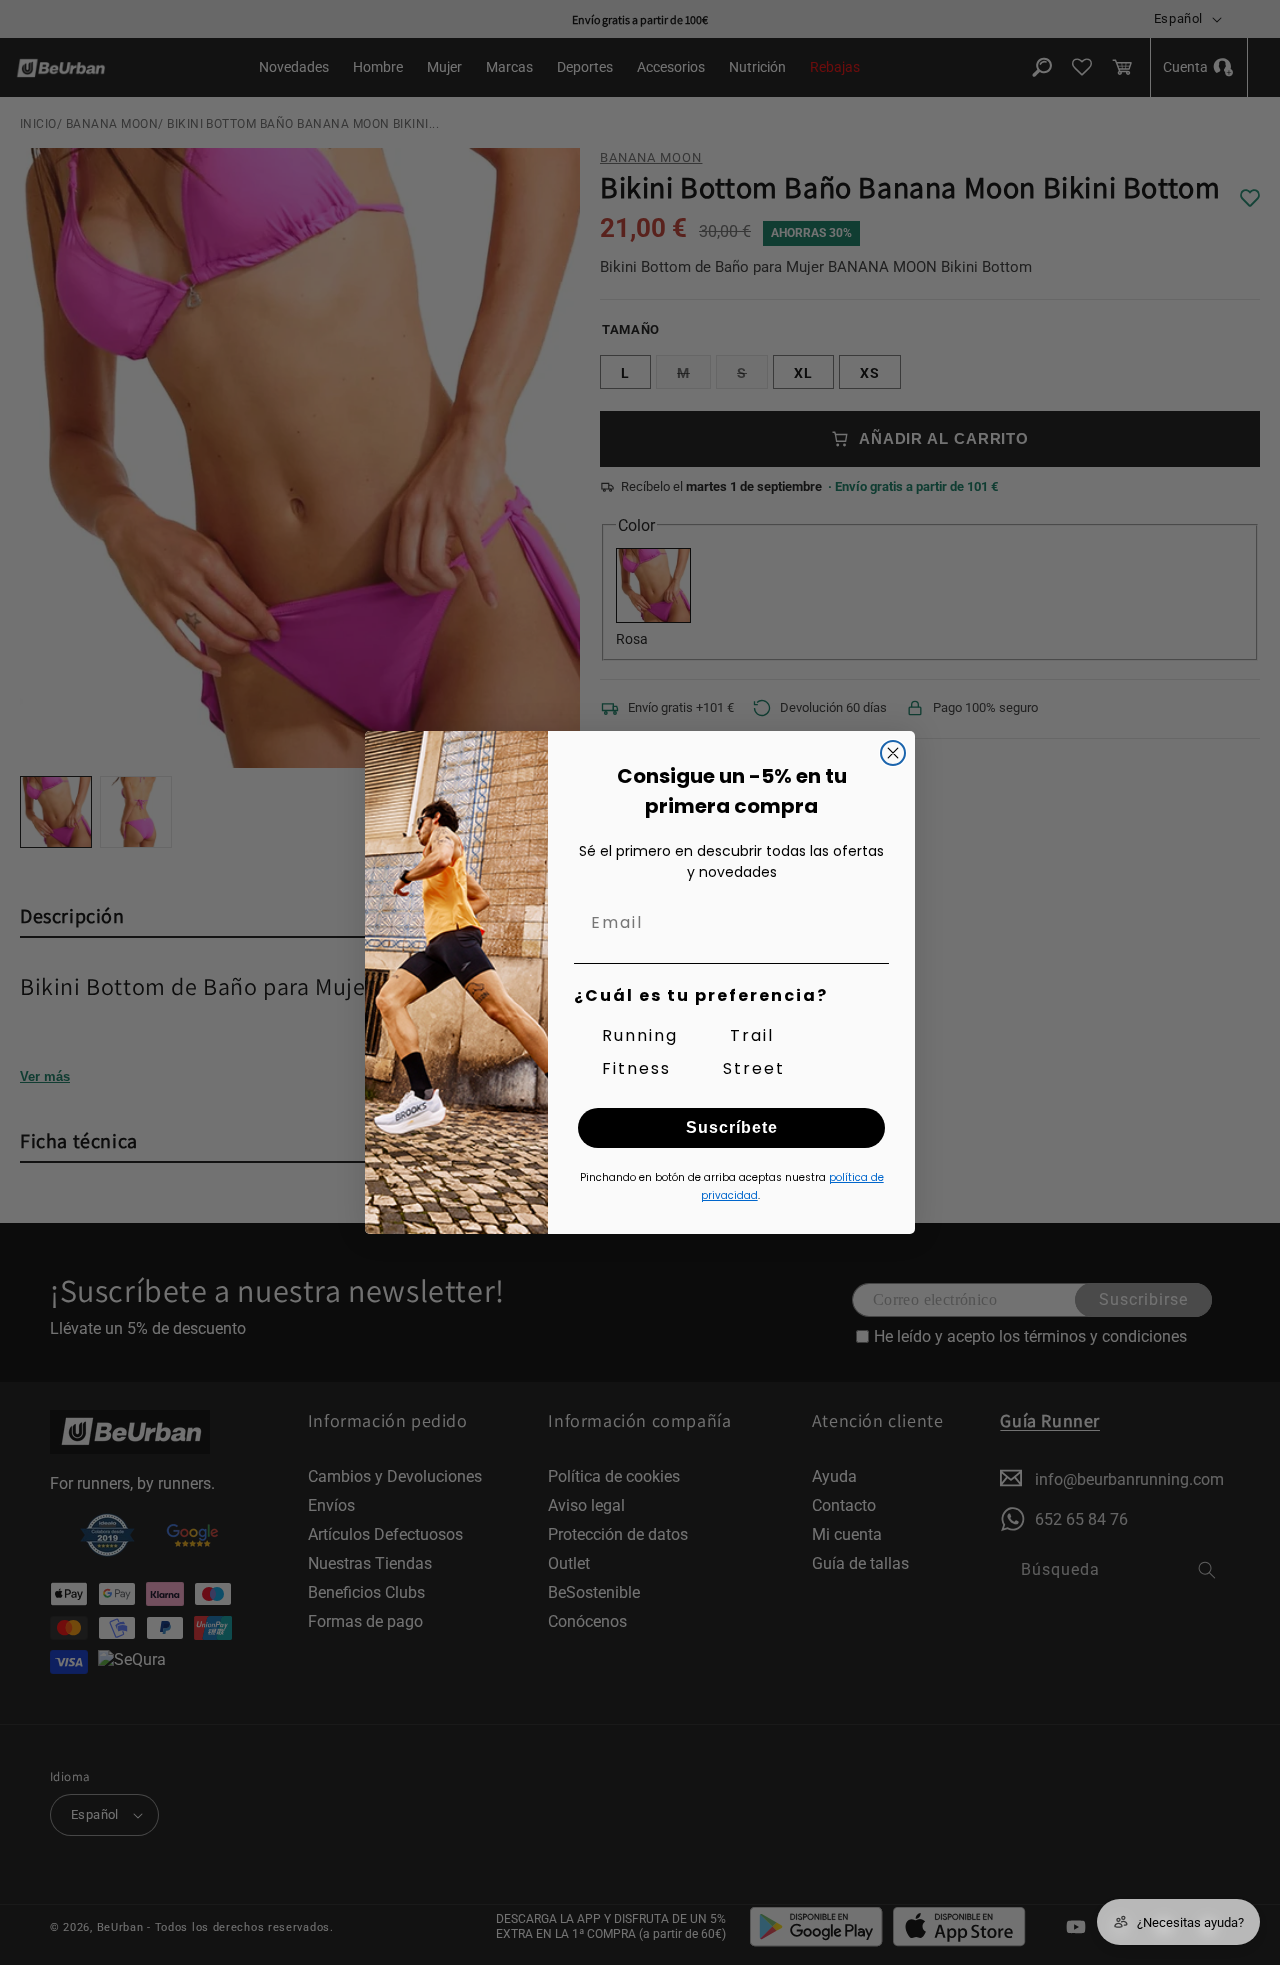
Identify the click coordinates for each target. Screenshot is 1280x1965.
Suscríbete (732, 1127)
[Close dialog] (893, 753)
